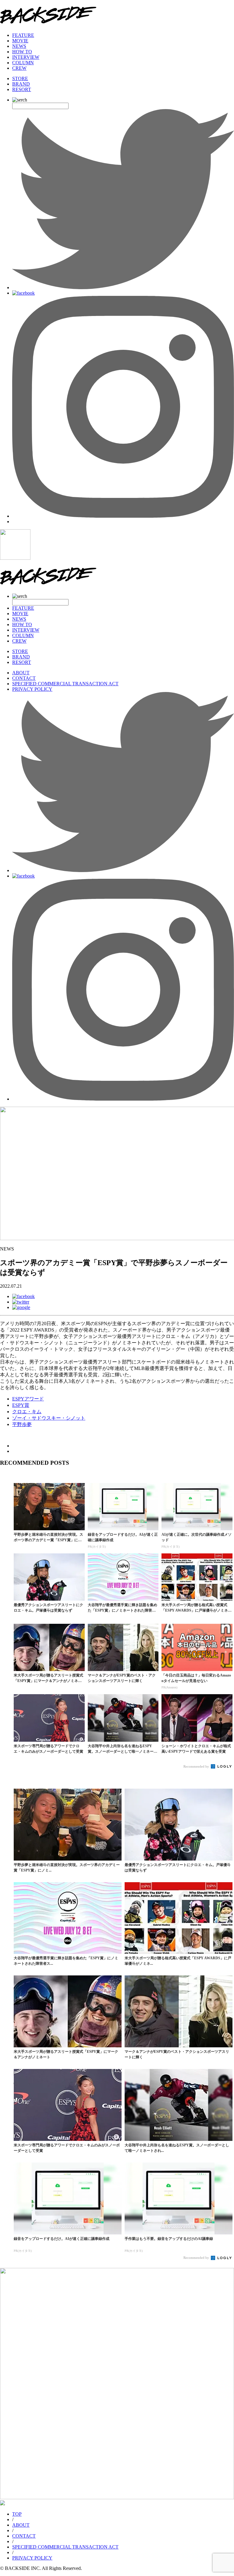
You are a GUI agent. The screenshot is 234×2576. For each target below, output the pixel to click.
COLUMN (23, 63)
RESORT (22, 89)
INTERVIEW (26, 57)
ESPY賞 (21, 1405)
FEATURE (23, 35)
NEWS (19, 46)
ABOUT (21, 673)
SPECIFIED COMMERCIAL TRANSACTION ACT (65, 684)
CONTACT (24, 678)
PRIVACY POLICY (32, 689)
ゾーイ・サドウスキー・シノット (49, 1418)
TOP (17, 2514)
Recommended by (197, 1766)
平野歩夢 (22, 1424)
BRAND (21, 84)
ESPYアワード (28, 1399)
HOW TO (22, 52)
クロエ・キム (27, 1412)
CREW (19, 68)
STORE (20, 78)
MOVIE (20, 41)
